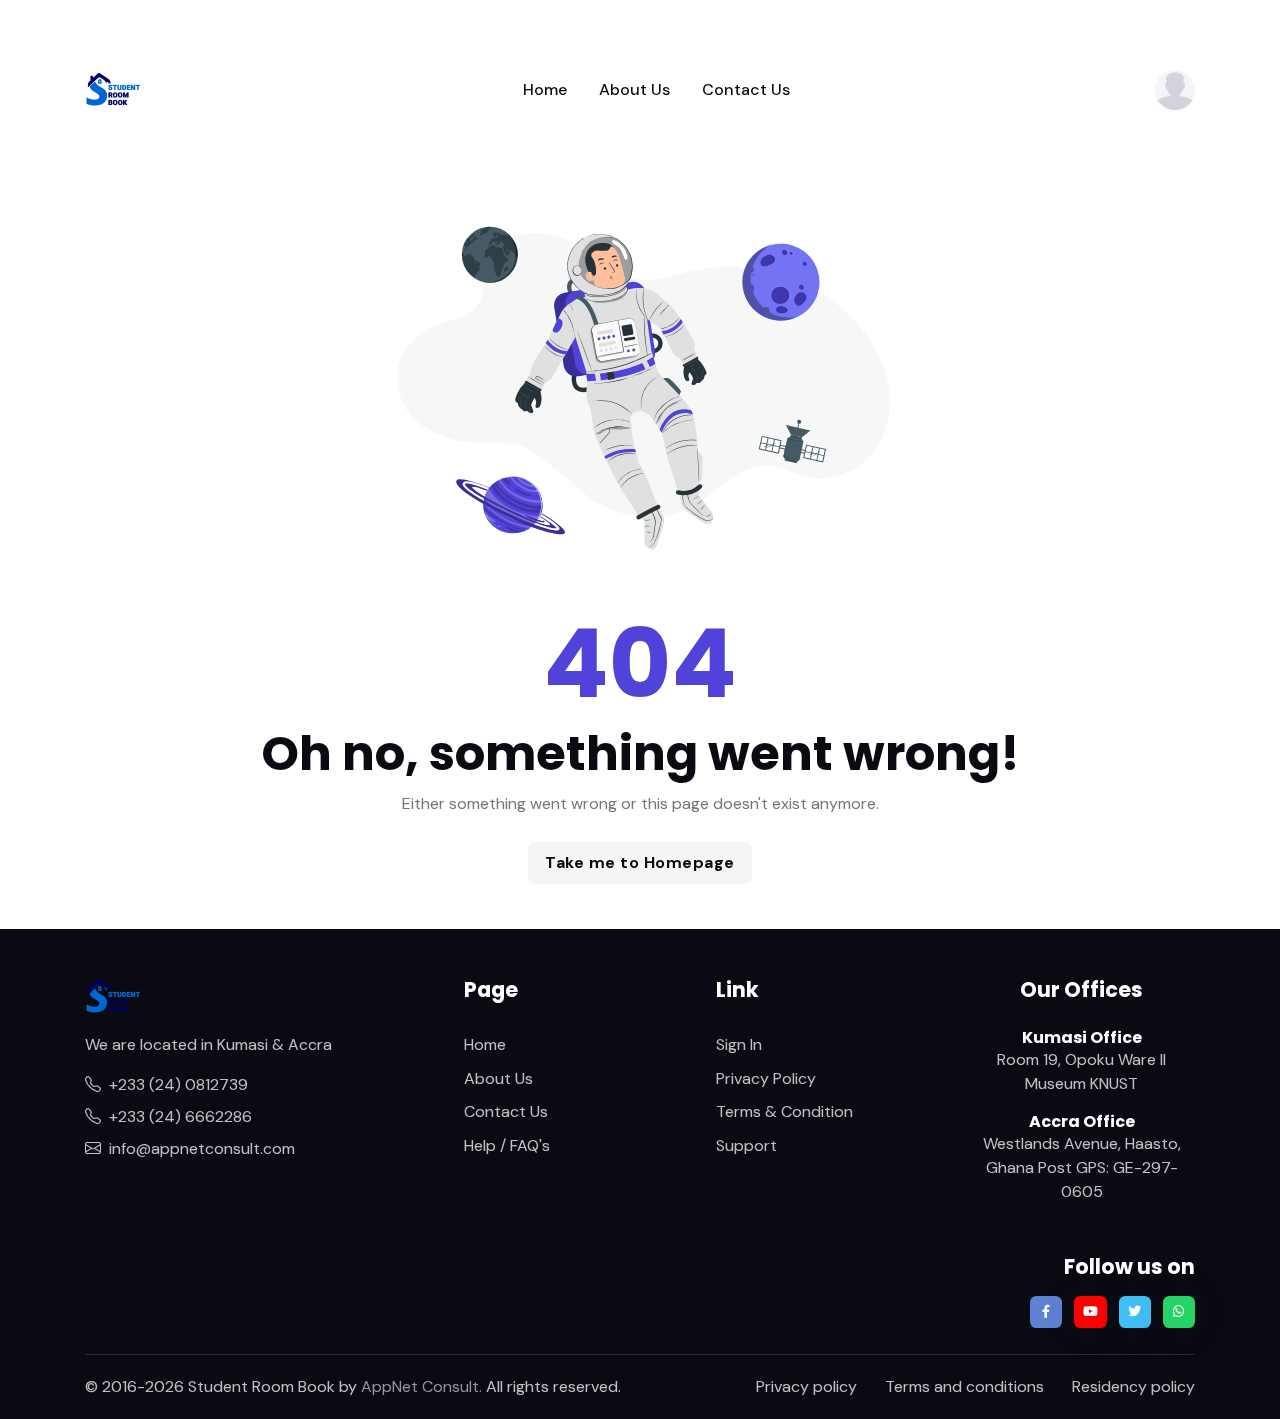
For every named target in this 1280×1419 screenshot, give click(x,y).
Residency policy (1133, 1386)
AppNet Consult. (421, 1386)
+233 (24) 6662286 (180, 1116)
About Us (634, 89)
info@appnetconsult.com (202, 1148)
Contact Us (746, 89)
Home (545, 89)
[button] (1175, 90)
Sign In (739, 1044)
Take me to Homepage (640, 862)
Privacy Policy (766, 1078)
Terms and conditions (964, 1386)
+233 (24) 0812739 (178, 1084)
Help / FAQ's (507, 1145)
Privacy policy (806, 1386)
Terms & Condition (784, 1111)
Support (746, 1145)
